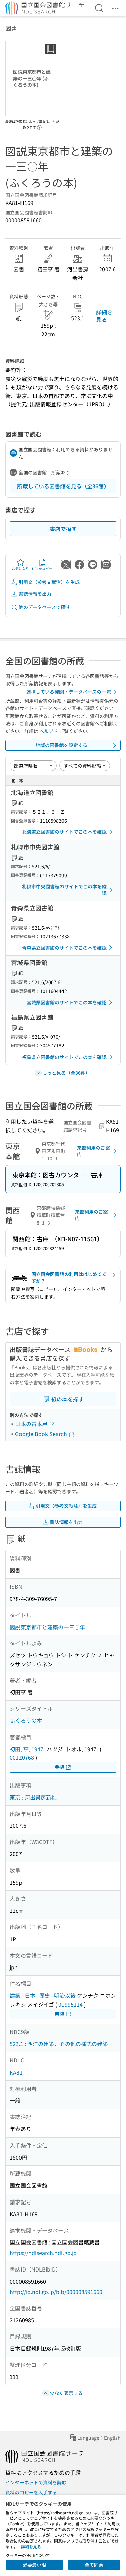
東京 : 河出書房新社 (33, 1797)
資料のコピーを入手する (31, 2492)
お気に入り (20, 569)
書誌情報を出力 (35, 594)
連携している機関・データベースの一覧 (69, 692)
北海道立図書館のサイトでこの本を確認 (64, 832)
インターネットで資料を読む (36, 2482)
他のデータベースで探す (44, 607)
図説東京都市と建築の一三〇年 (47, 1627)
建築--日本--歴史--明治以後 (43, 1995)
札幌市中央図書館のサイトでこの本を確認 (64, 890)
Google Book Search (42, 1434)
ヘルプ (46, 731)
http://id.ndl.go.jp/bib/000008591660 (56, 2292)
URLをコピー (42, 569)
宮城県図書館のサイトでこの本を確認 (67, 1002)
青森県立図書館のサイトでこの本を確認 (64, 948)
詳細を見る (104, 316)
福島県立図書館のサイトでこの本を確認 (64, 1057)
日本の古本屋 (32, 1424)
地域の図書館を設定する (61, 745)
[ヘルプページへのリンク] (39, 125)
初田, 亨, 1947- (28, 1749)
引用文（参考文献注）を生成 (49, 582)
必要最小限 (34, 2565)
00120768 (22, 1757)
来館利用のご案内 (93, 1151)
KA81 (16, 2072)
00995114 (71, 2004)
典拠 (59, 1767)
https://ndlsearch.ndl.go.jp (43, 2253)
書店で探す (63, 529)
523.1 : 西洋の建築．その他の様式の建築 (59, 2044)
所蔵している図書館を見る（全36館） (63, 486)
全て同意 (94, 2565)
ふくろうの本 (26, 1720)
